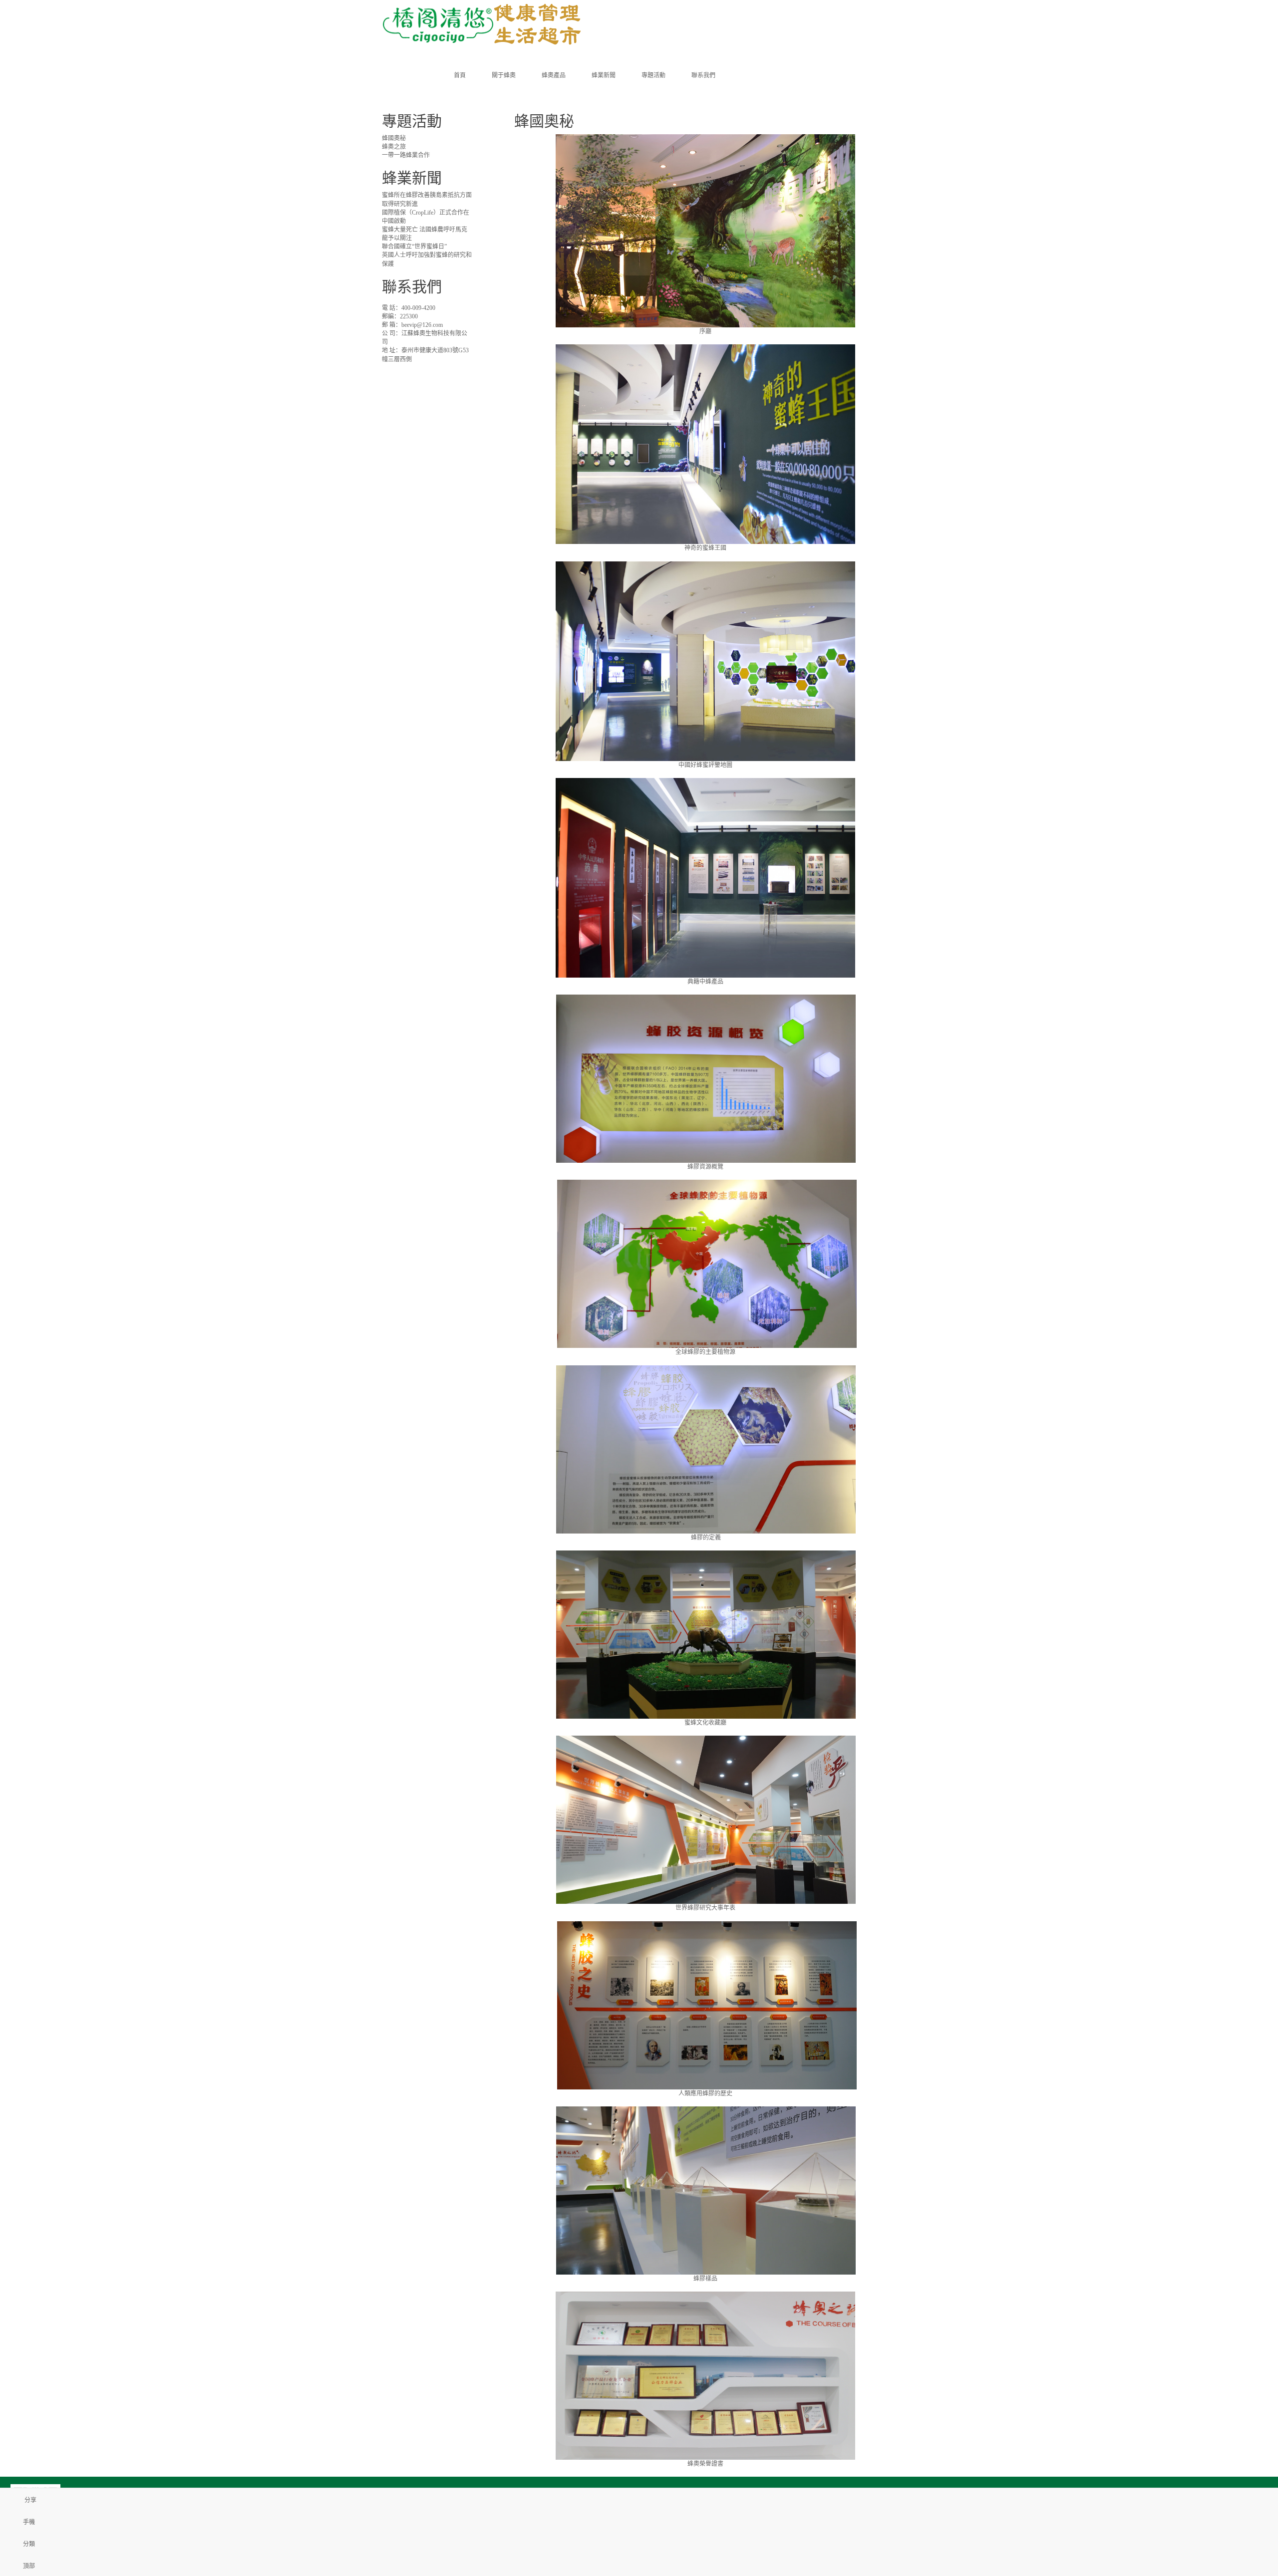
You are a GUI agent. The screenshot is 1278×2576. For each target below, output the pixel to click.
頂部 (29, 2566)
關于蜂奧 (504, 75)
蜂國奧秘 (394, 138)
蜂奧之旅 (394, 147)
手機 (29, 2522)
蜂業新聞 (604, 75)
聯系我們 (703, 75)
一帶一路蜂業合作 (406, 155)
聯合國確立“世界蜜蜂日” (414, 247)
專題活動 (653, 75)
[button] (504, 95)
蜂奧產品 (554, 75)
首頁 (460, 75)
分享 (30, 2500)
